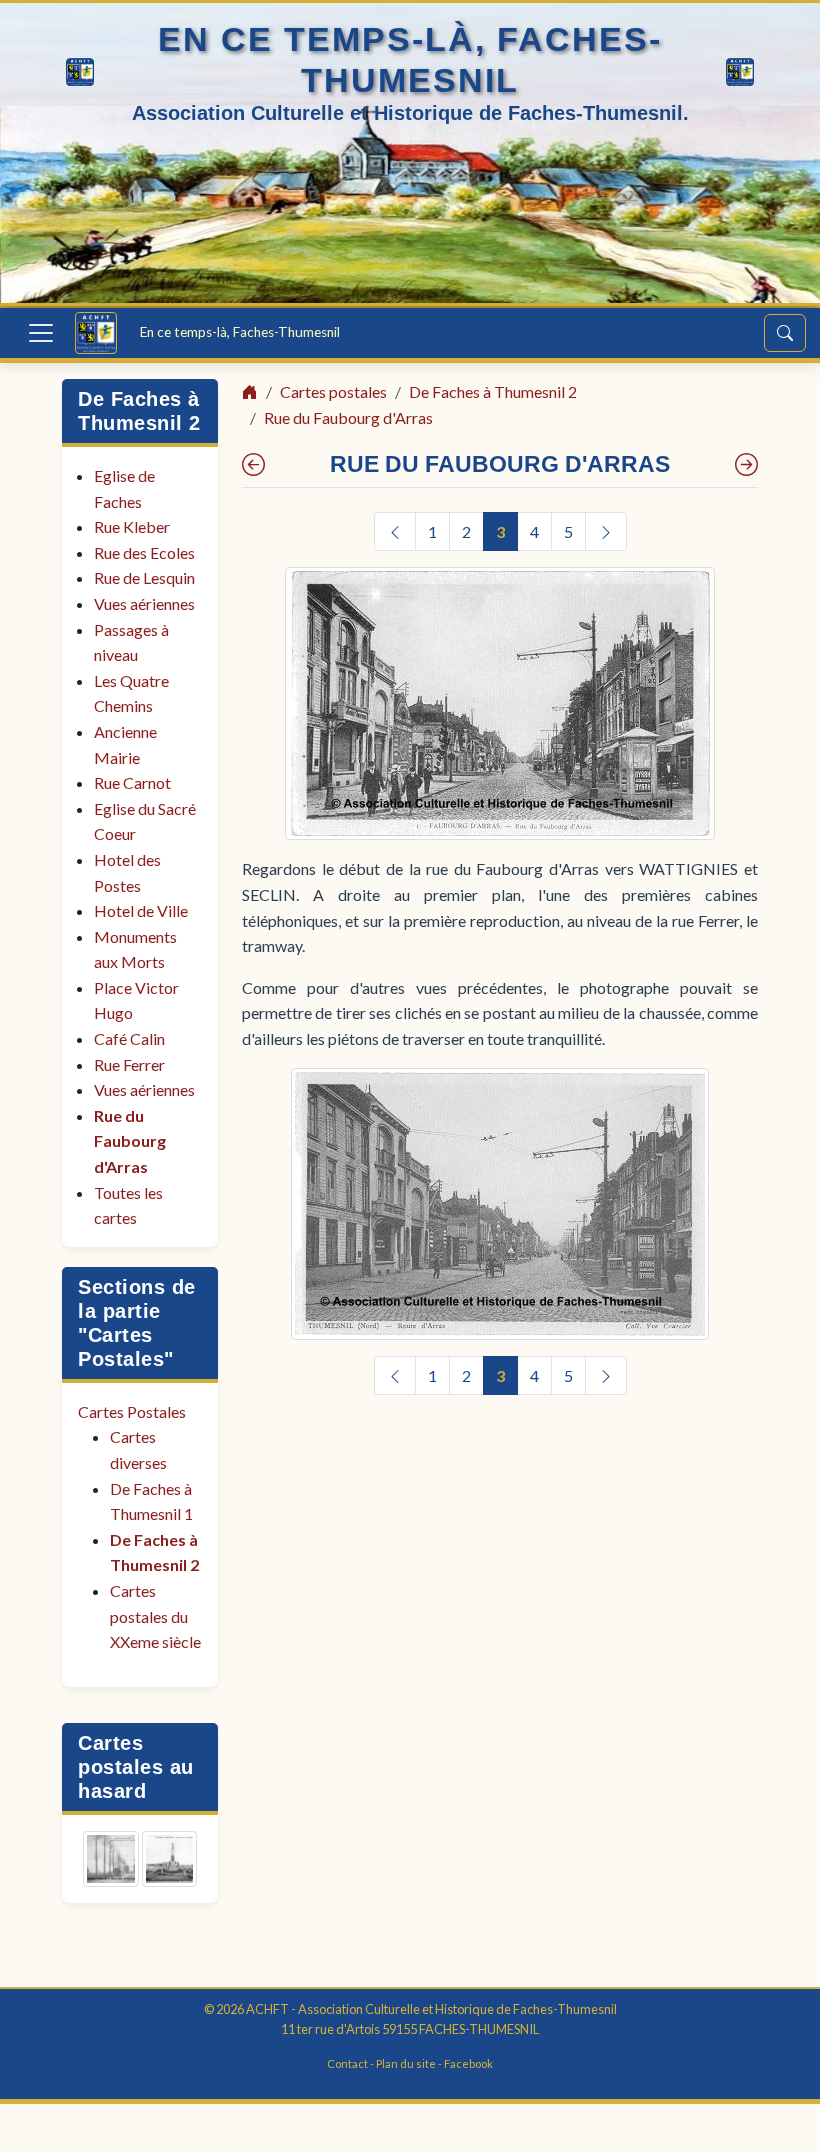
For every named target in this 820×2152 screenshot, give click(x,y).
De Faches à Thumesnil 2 (493, 391)
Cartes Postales (132, 1411)
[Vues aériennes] (253, 464)
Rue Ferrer (129, 1064)
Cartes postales (333, 391)
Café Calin (129, 1038)
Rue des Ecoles (144, 552)
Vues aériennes (144, 603)
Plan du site (406, 2063)
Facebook (468, 2063)
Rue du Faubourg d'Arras (130, 1141)
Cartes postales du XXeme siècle (155, 1616)
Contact (347, 2063)
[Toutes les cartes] (746, 464)
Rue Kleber (132, 526)
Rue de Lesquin (144, 577)
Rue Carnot (132, 782)
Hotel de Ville (141, 910)
